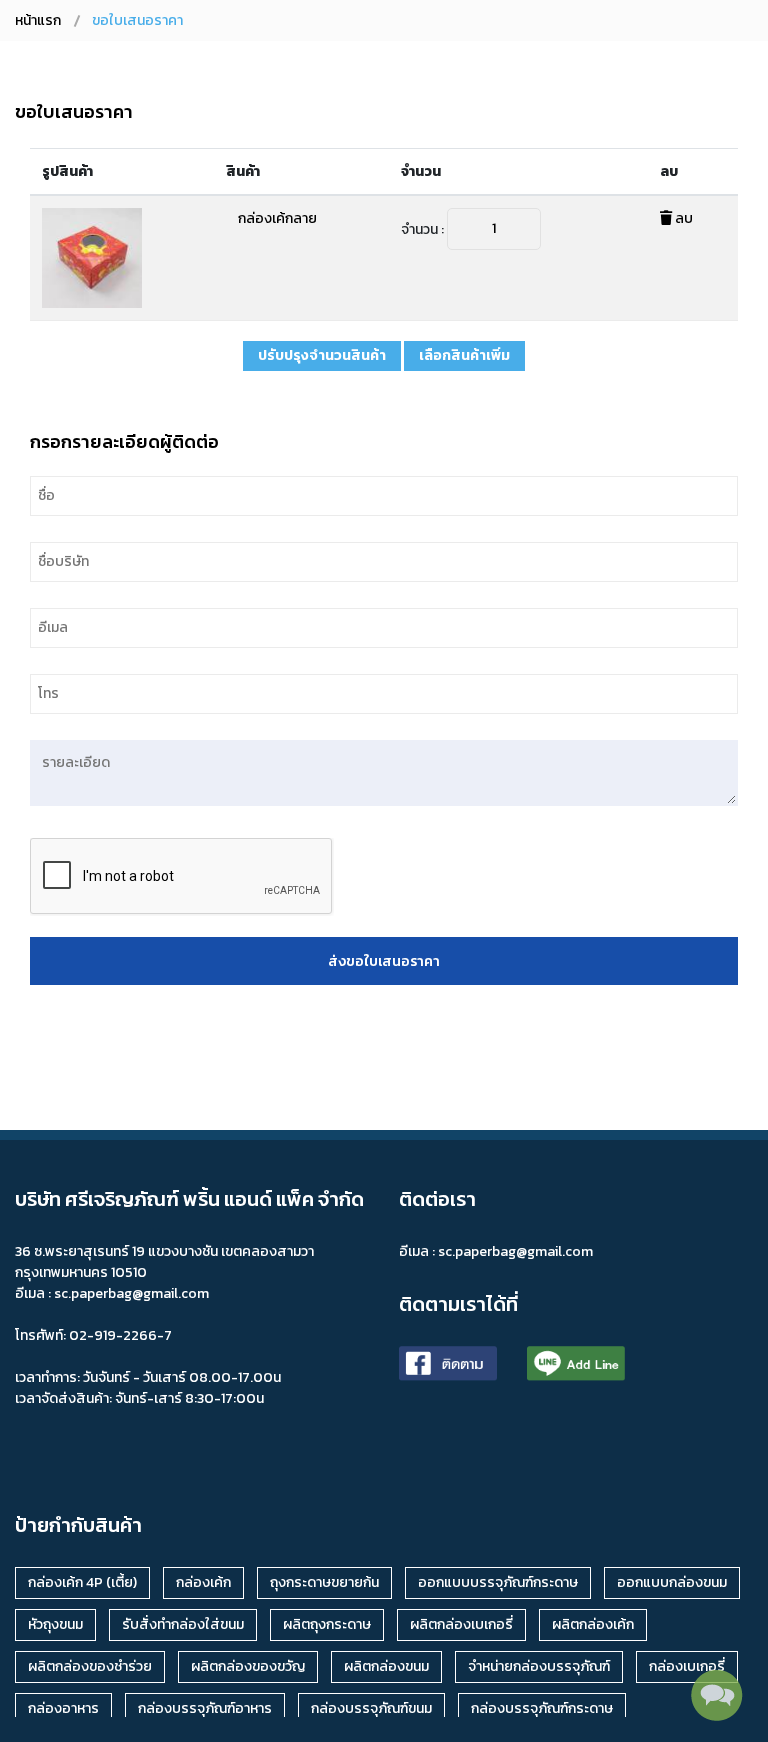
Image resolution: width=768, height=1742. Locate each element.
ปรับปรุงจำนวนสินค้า (322, 355)
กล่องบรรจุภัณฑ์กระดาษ (542, 1708)
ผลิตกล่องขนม (386, 1666)
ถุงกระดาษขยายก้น (324, 1582)
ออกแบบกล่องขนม (672, 1582)
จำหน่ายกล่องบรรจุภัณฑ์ (539, 1666)
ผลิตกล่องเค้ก (593, 1624)
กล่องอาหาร (63, 1708)
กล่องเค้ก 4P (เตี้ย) (82, 1582)
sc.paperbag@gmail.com (515, 1251)
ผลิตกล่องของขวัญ (248, 1666)
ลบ (682, 218)
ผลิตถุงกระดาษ (327, 1624)
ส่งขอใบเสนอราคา (384, 961)
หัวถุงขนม (55, 1624)
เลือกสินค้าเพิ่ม (464, 355)
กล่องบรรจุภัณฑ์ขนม (371, 1708)
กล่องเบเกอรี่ (687, 1666)
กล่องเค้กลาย (277, 218)
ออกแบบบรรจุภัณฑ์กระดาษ (498, 1582)
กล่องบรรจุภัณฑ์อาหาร (205, 1708)
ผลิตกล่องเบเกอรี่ (461, 1624)
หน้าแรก (38, 20)
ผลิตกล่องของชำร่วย (90, 1666)
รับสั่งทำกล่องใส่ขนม (183, 1624)
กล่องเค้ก (203, 1582)
